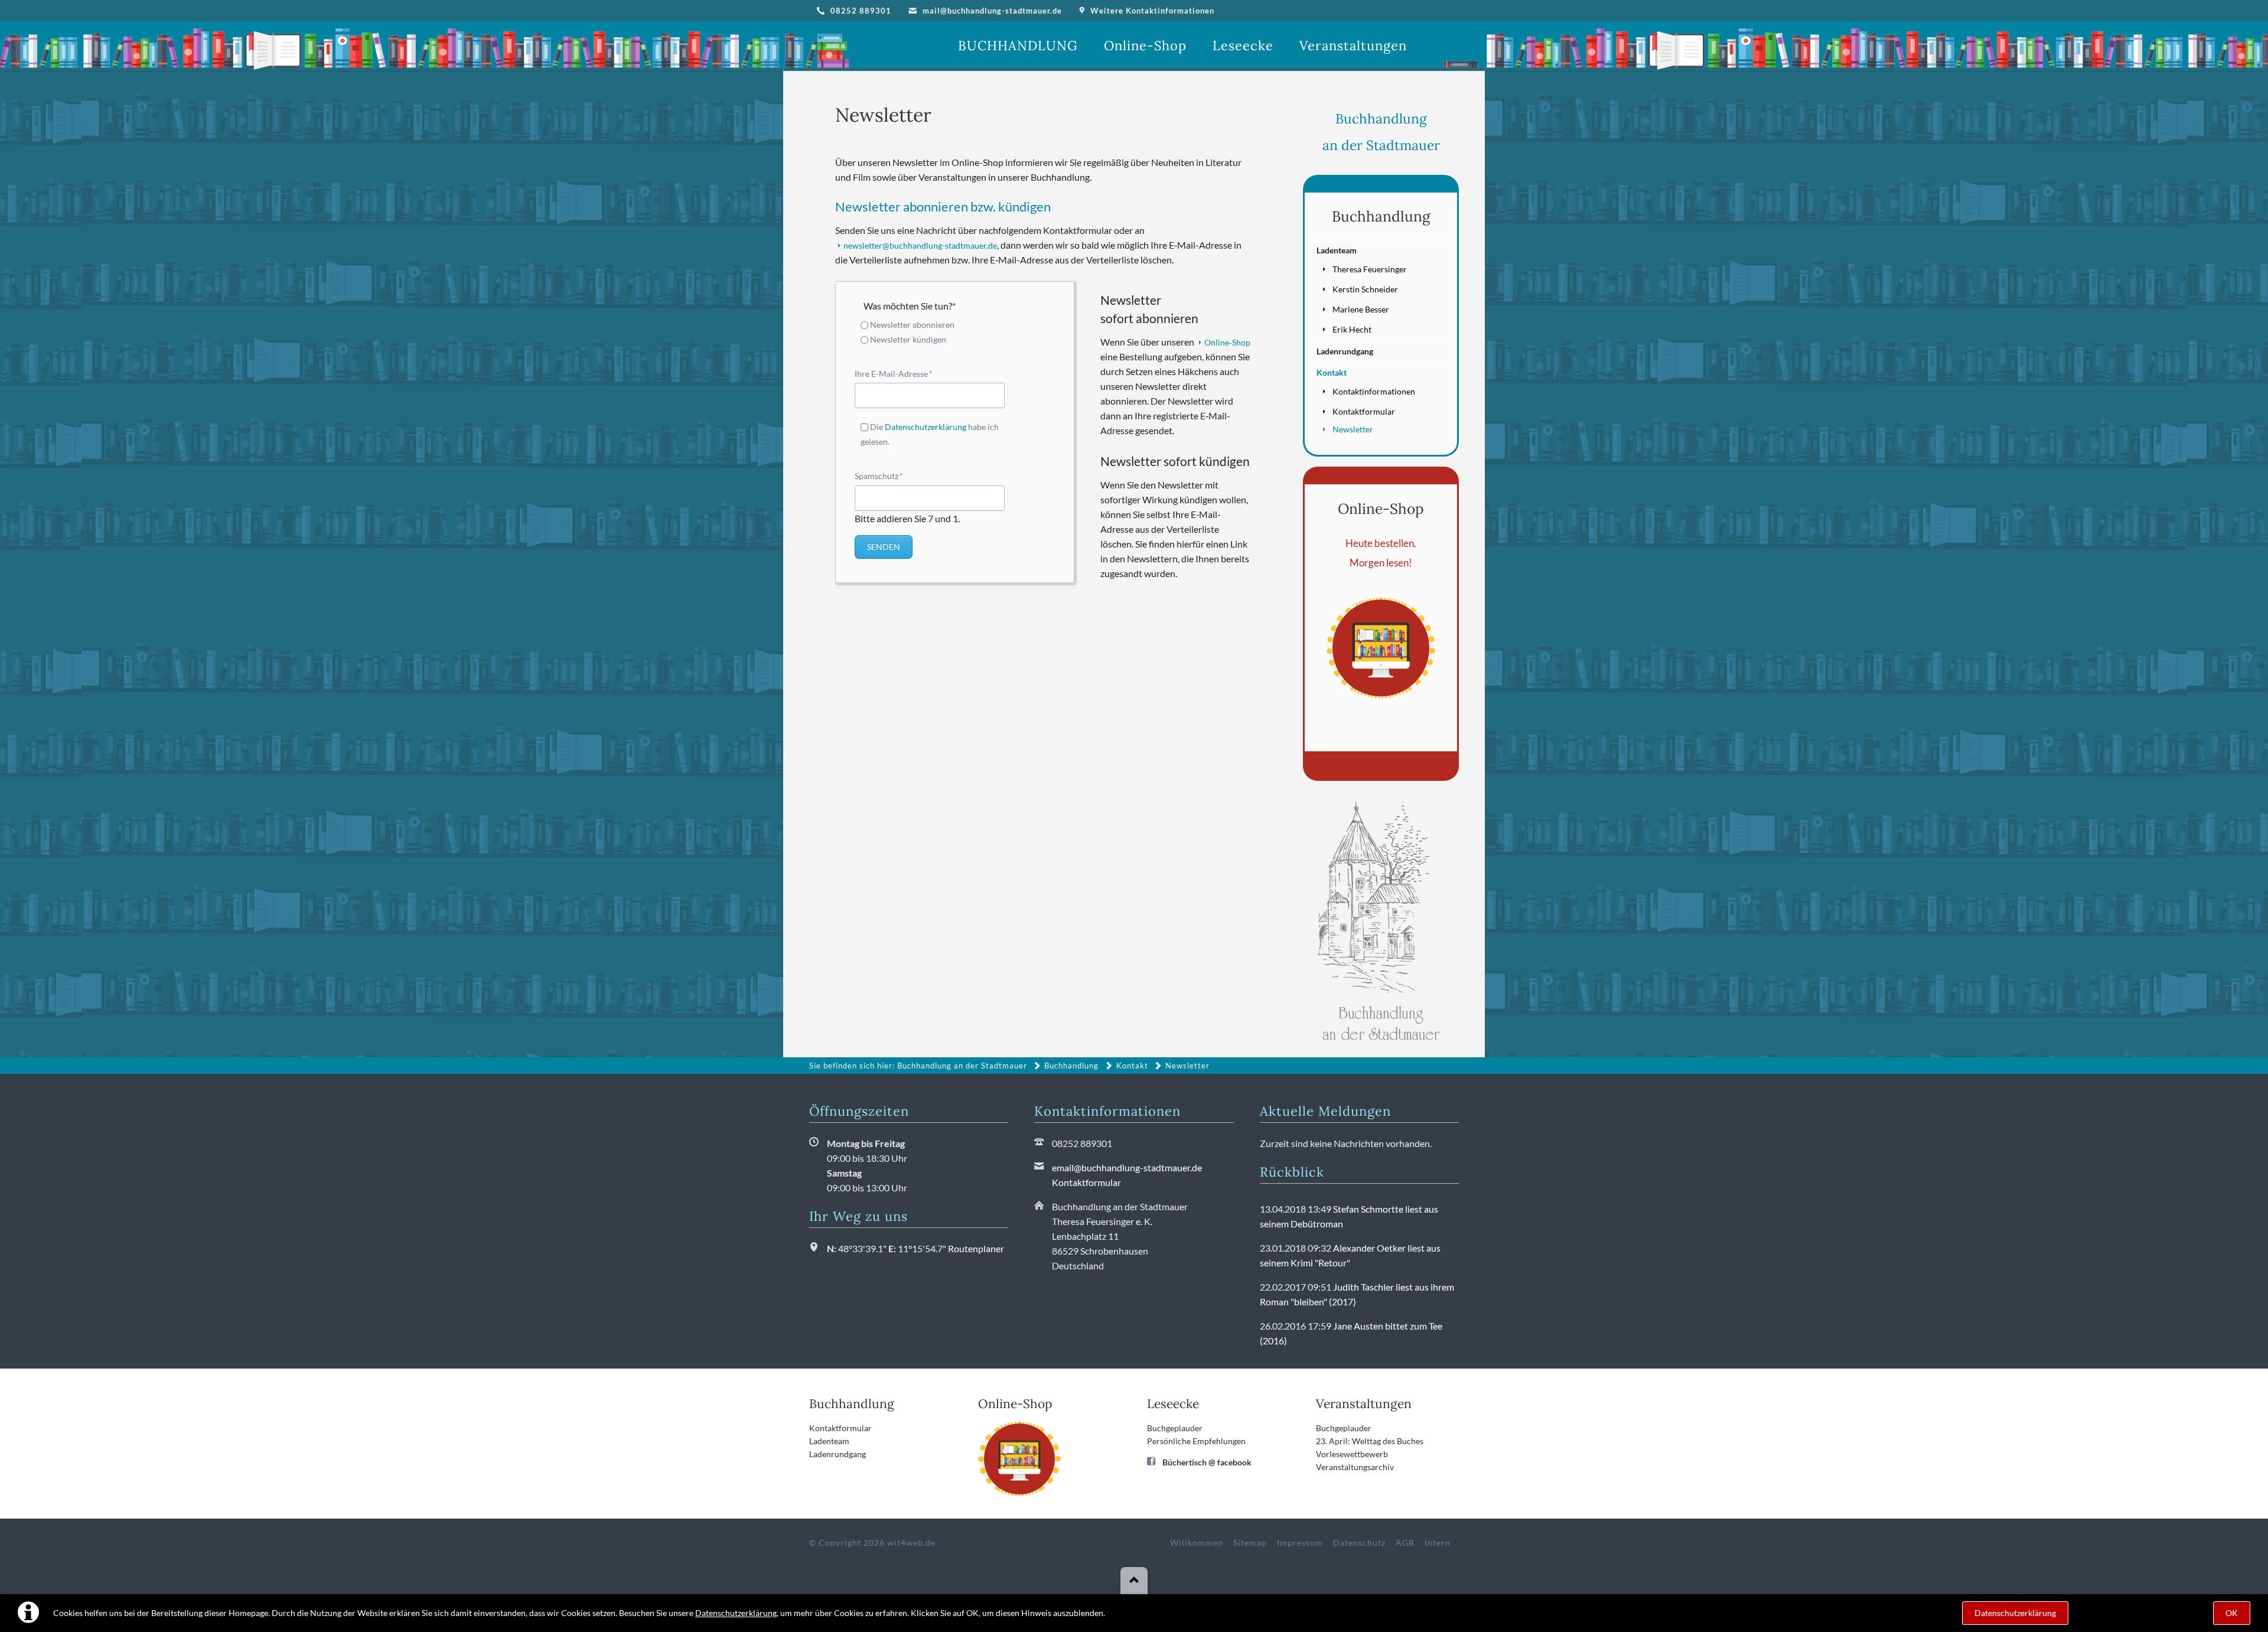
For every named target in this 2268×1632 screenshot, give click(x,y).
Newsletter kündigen (908, 339)
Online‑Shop (1227, 342)
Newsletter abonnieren (912, 325)
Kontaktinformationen (1374, 391)
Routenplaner (976, 1248)
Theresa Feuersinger (1370, 269)
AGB (1405, 1543)
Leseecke (1173, 1404)
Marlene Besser (1361, 309)
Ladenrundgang (1345, 351)
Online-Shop (1381, 509)
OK (2232, 1613)
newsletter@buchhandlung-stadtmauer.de (920, 245)
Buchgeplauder (1175, 1428)
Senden (884, 547)
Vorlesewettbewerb (1352, 1454)
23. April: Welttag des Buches (1370, 1441)
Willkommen (1197, 1543)
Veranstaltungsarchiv (1355, 1467)
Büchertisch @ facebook (1207, 1462)
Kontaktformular (1364, 411)
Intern (1438, 1543)
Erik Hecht (1352, 329)
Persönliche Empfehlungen (1196, 1441)
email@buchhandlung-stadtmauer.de (1127, 1167)
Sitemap (1250, 1543)
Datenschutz (1359, 1543)
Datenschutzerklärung (736, 1613)
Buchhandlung (1381, 216)
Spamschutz (879, 475)
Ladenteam (1337, 250)
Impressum (1300, 1543)
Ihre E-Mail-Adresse (894, 373)
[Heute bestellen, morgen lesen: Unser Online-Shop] (1381, 648)
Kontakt (1332, 372)
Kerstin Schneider (1365, 289)
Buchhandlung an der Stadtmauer (962, 1066)
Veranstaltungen (1364, 1404)
